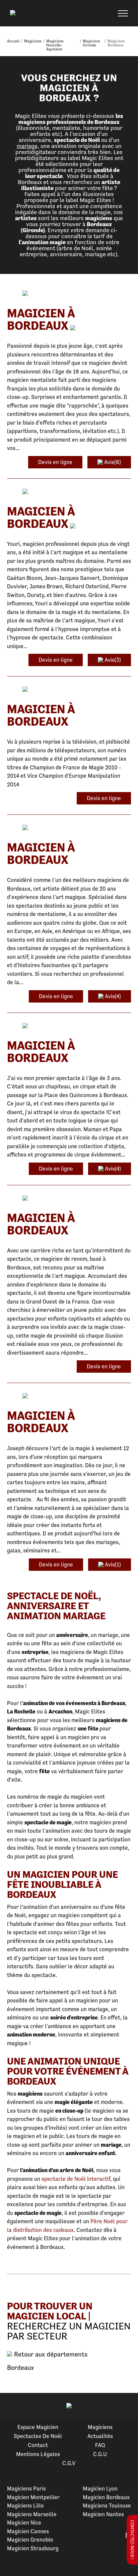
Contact (38, 2445)
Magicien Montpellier (33, 2497)
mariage (27, 146)
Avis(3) (112, 660)
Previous (13, 2406)
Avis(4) (112, 996)
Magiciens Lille (25, 2506)
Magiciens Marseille (32, 2514)
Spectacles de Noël (38, 2436)
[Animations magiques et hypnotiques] (69, 492)
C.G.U (100, 2454)
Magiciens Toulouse (107, 2506)
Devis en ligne (55, 462)
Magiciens (100, 2427)
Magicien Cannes (28, 2531)
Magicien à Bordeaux (41, 319)
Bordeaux (20, 2368)
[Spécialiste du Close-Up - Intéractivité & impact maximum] (69, 294)
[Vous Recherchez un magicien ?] (69, 1198)
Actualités (100, 2436)
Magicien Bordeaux (106, 2497)
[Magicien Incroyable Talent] (69, 690)
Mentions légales (38, 2454)
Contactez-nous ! (132, 2540)
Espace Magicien (38, 2427)
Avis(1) (112, 1564)
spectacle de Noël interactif (76, 2179)
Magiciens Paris (26, 2488)
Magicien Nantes (103, 2514)
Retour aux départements (50, 2355)
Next (125, 2406)
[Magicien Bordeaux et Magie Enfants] (69, 1026)
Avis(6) (112, 462)
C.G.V (69, 2463)
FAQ (100, 2445)
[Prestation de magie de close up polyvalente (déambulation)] (69, 1396)
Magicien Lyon (100, 2488)
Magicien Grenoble (30, 2540)
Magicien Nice (24, 2523)
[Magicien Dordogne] (69, 828)
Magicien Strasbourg (33, 2548)
